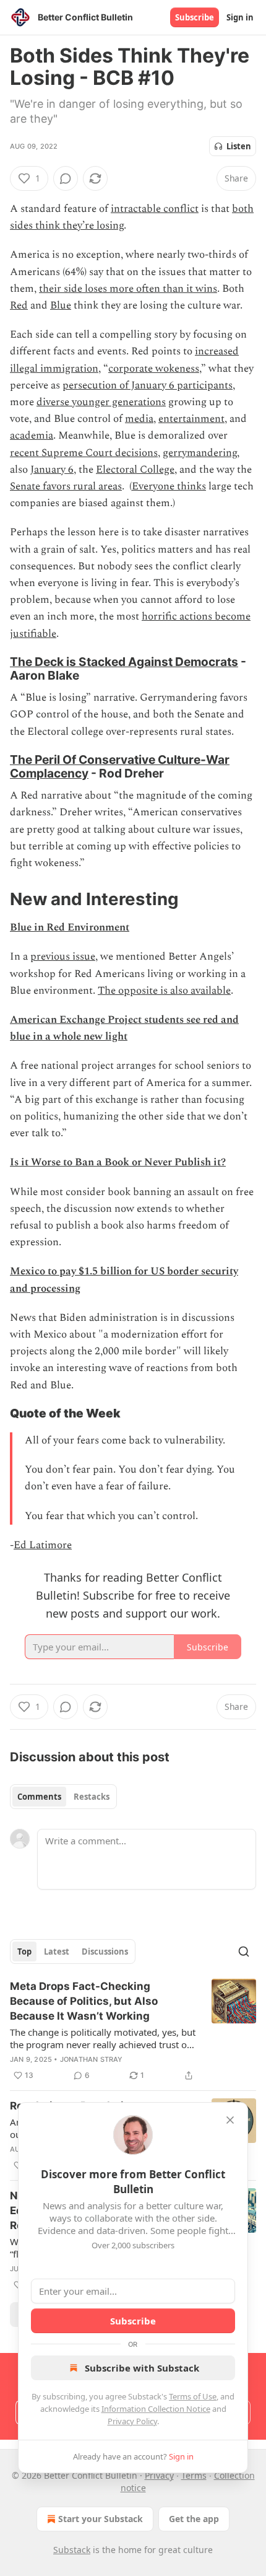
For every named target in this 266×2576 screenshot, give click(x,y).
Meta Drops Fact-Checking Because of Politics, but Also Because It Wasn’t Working (84, 2001)
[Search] (244, 1952)
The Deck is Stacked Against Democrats (124, 662)
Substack (72, 2550)
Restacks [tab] (92, 1797)
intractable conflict (155, 209)
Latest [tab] (57, 1952)
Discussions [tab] (105, 1952)
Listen (239, 146)
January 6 (52, 470)
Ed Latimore (43, 1545)
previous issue (63, 957)
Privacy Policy (132, 2421)
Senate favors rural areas (66, 486)
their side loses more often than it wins (128, 289)
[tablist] (63, 1797)
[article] (133, 2031)
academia (32, 436)
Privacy (159, 2475)
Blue (61, 305)
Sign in (240, 17)
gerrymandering (200, 453)
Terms (194, 2475)
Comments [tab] (39, 1797)
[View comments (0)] (66, 178)
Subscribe (195, 17)
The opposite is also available (164, 991)
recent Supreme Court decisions (84, 453)
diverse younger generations (101, 402)
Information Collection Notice (156, 2409)
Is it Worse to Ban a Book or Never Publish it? (118, 1162)
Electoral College (135, 470)
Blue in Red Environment (70, 927)
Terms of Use (193, 2396)
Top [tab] (24, 1952)
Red (19, 305)
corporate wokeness (154, 369)
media (139, 419)
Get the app (194, 2519)
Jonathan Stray (92, 2059)
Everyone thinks (169, 486)
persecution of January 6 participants (148, 385)
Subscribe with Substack (142, 2368)
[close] (230, 2120)
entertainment (191, 419)
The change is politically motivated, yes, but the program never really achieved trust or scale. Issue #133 (103, 2038)
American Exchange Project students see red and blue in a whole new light (124, 1028)
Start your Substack (101, 2519)
